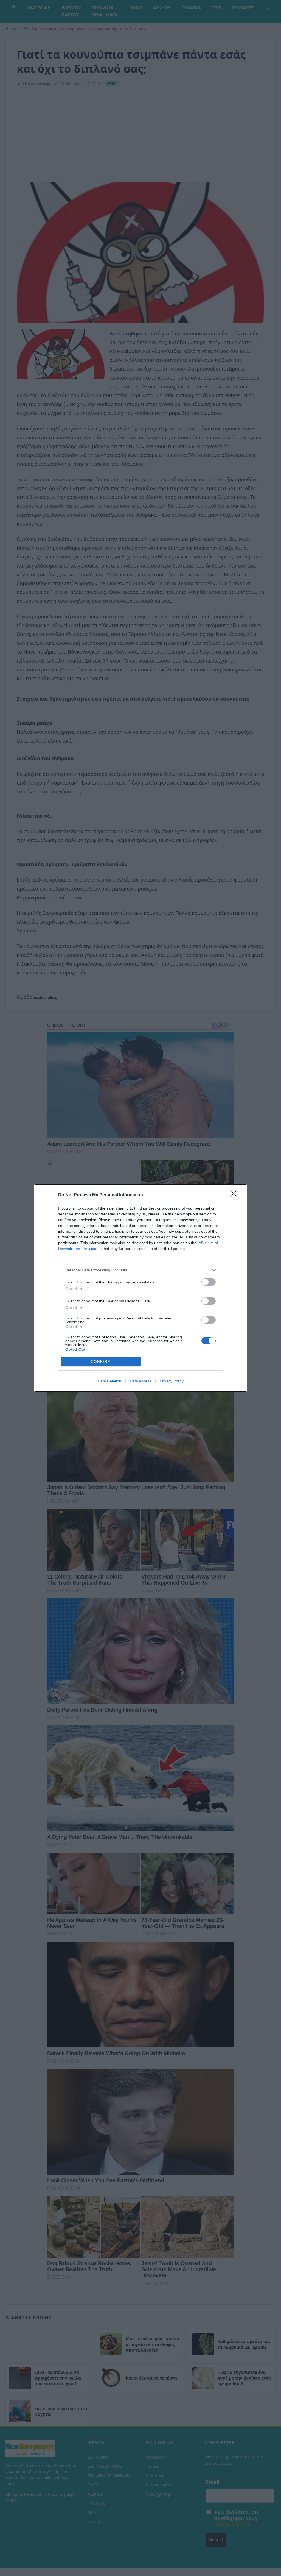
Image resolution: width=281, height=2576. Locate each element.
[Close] (235, 1195)
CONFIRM (101, 1362)
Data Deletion (109, 1381)
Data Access (140, 1381)
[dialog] (140, 1288)
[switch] (209, 1282)
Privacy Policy (172, 1381)
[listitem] (140, 1270)
